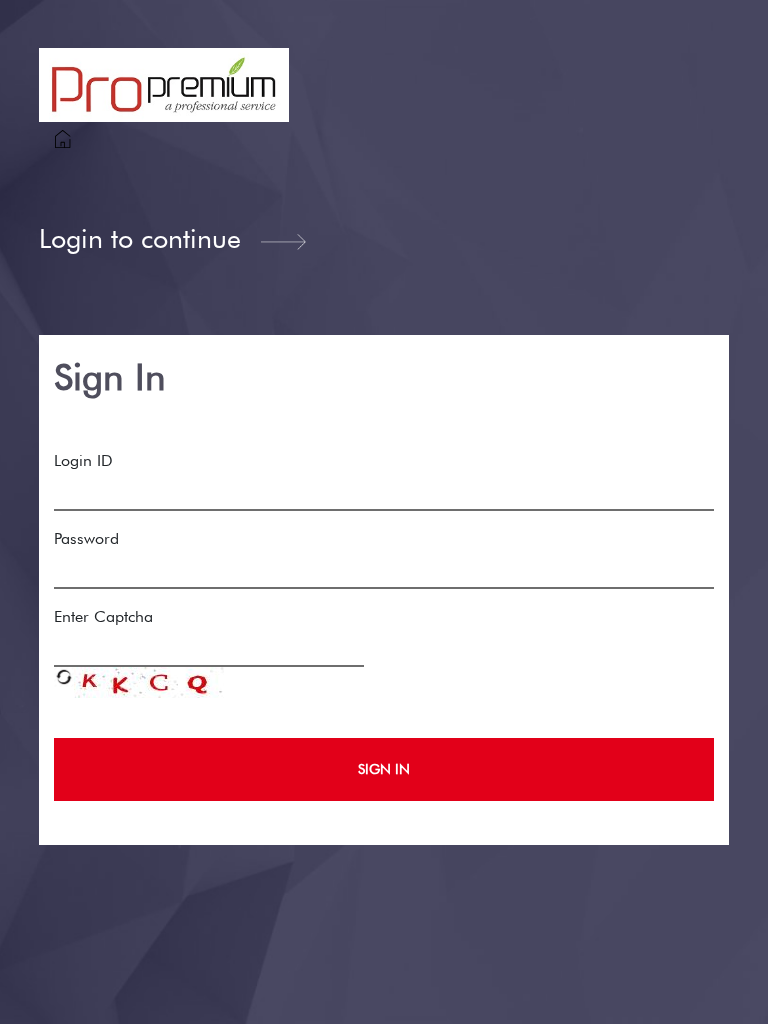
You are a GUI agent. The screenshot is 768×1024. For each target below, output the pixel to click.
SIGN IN (384, 769)
